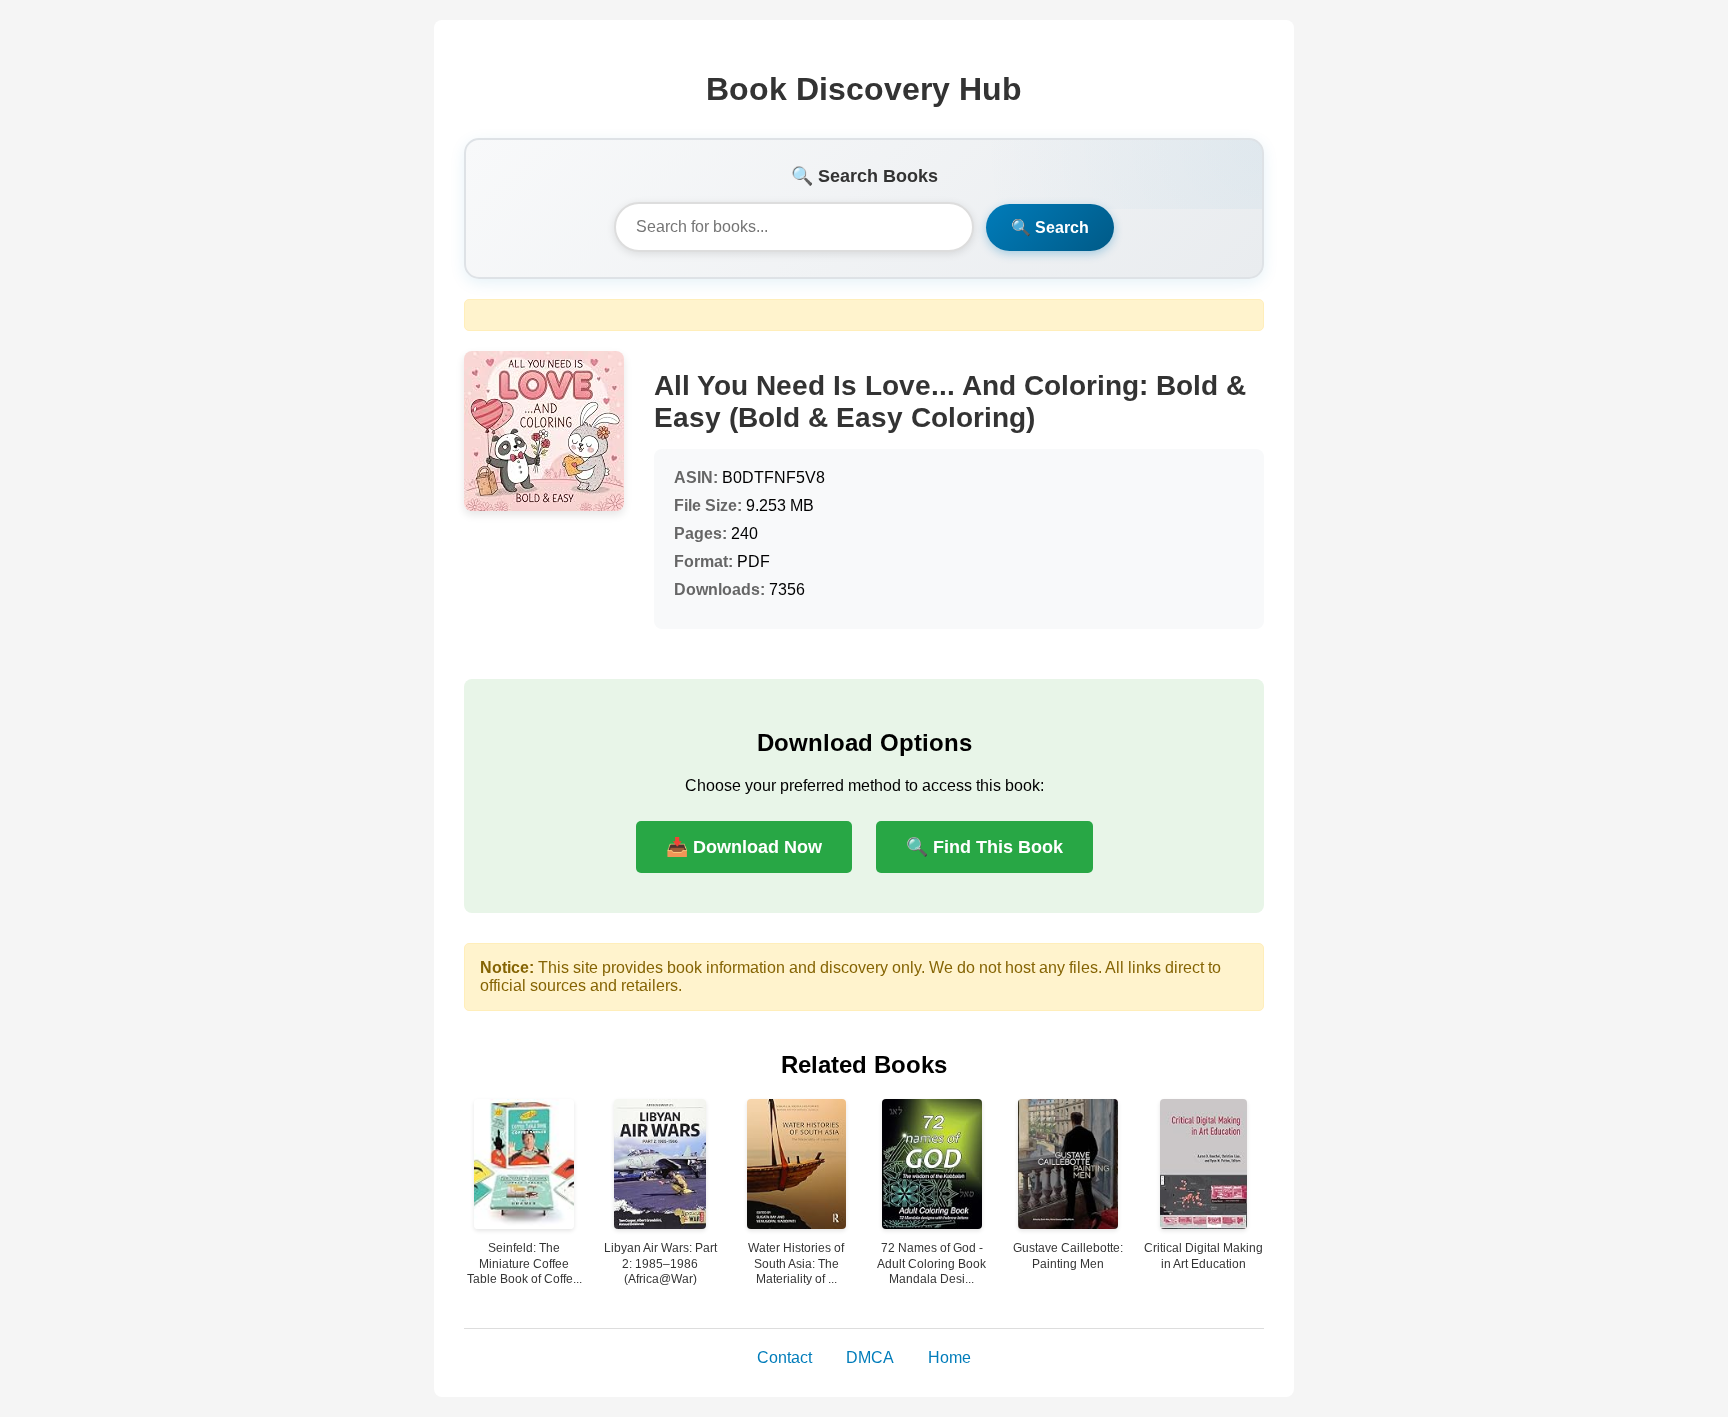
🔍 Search (1050, 227)
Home (949, 1357)
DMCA (870, 1357)
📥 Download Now (744, 847)
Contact (784, 1357)
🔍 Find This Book (984, 847)
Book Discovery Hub (864, 89)
